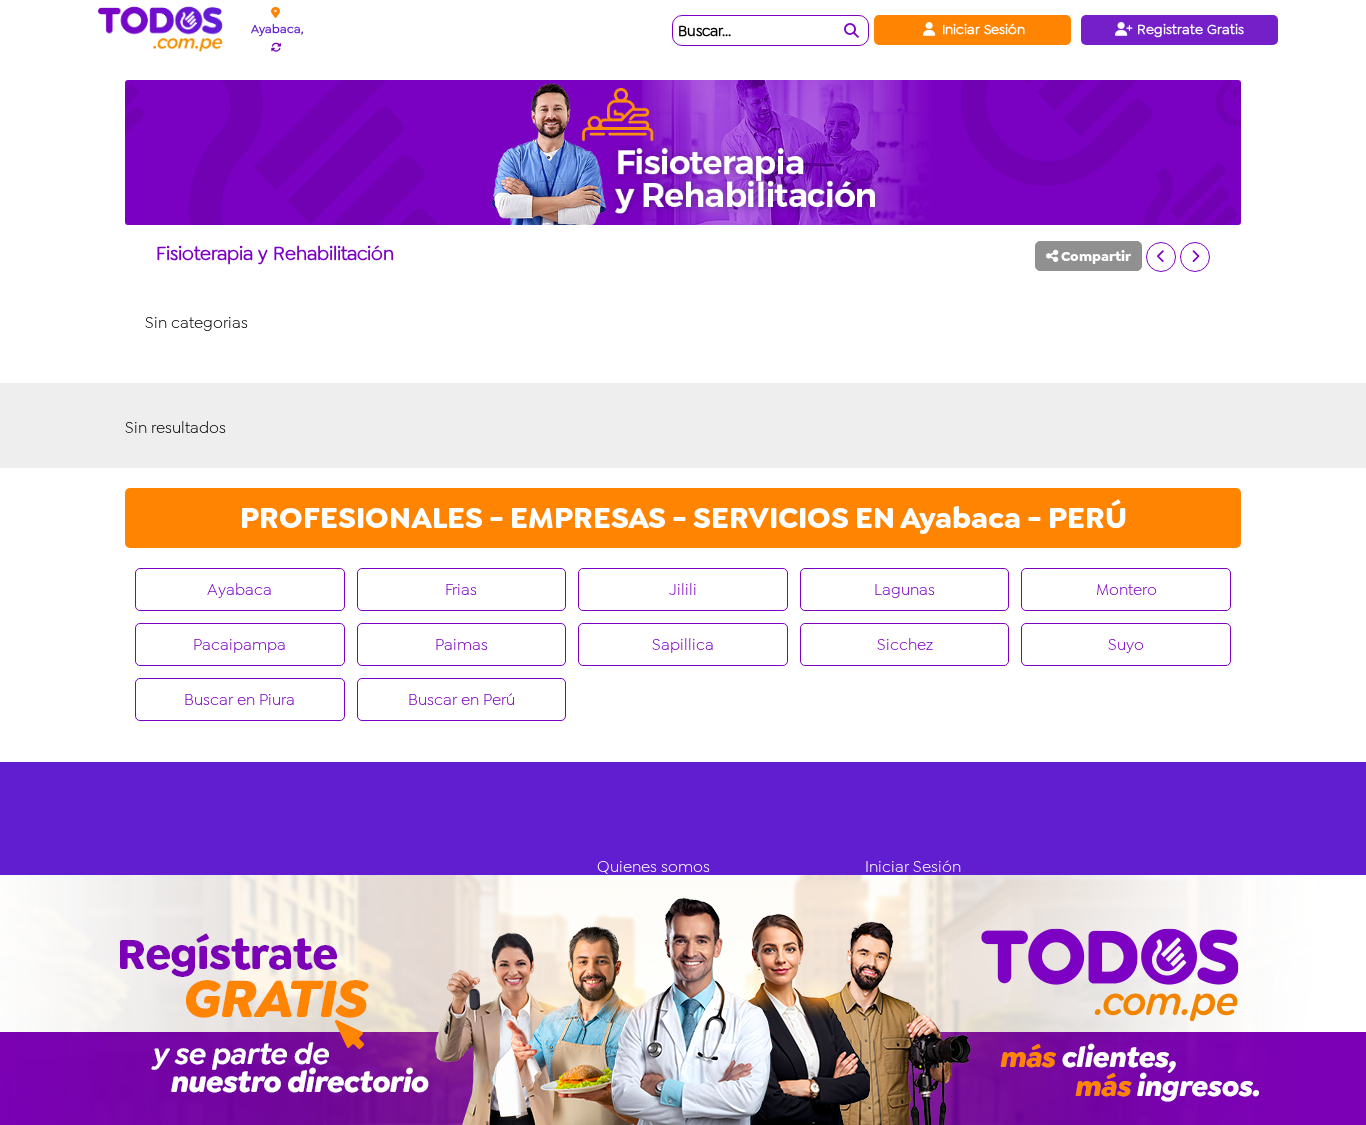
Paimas (461, 644)
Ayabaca (239, 589)
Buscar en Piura (239, 699)
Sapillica (683, 644)
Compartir (1094, 256)
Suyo (1126, 644)
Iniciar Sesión (981, 29)
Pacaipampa (239, 644)
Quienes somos (653, 866)
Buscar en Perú (461, 699)
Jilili (683, 589)
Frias (461, 589)
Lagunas (904, 589)
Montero (1126, 589)
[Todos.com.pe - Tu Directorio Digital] (165, 30)
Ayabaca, (277, 29)
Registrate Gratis (1188, 29)
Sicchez (905, 644)
